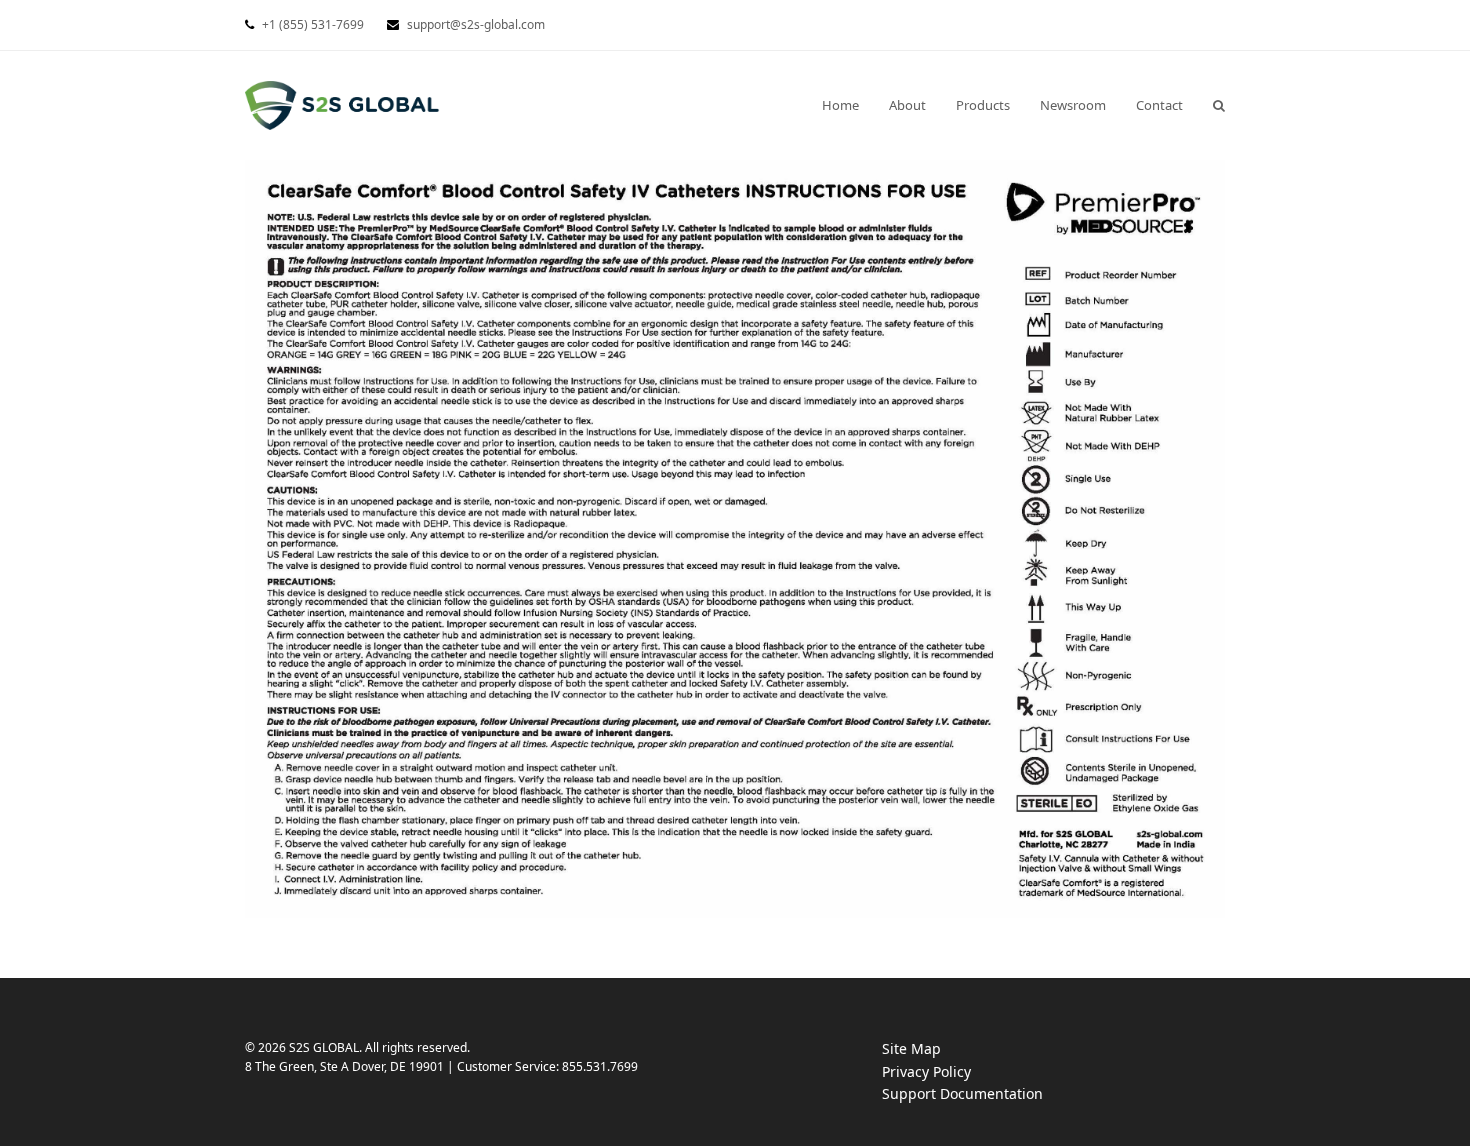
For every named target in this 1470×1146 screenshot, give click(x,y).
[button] (1219, 105)
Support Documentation (982, 1094)
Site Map (911, 1048)
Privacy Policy (946, 1072)
